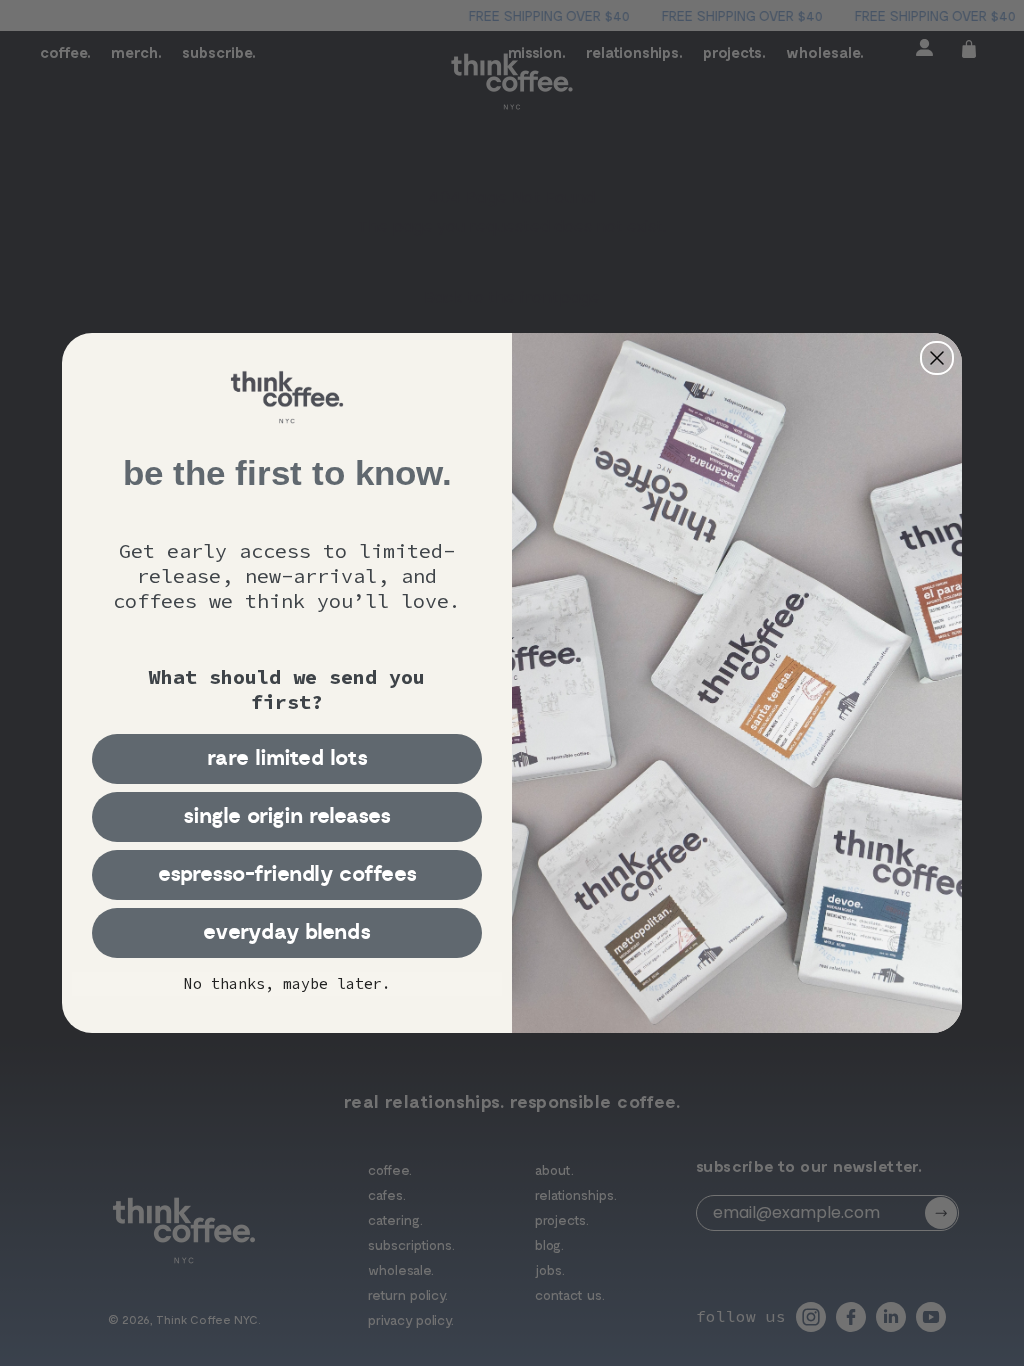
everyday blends (287, 932)
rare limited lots (287, 758)
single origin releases (287, 816)
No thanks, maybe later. (287, 983)
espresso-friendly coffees (287, 874)
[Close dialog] (937, 358)
